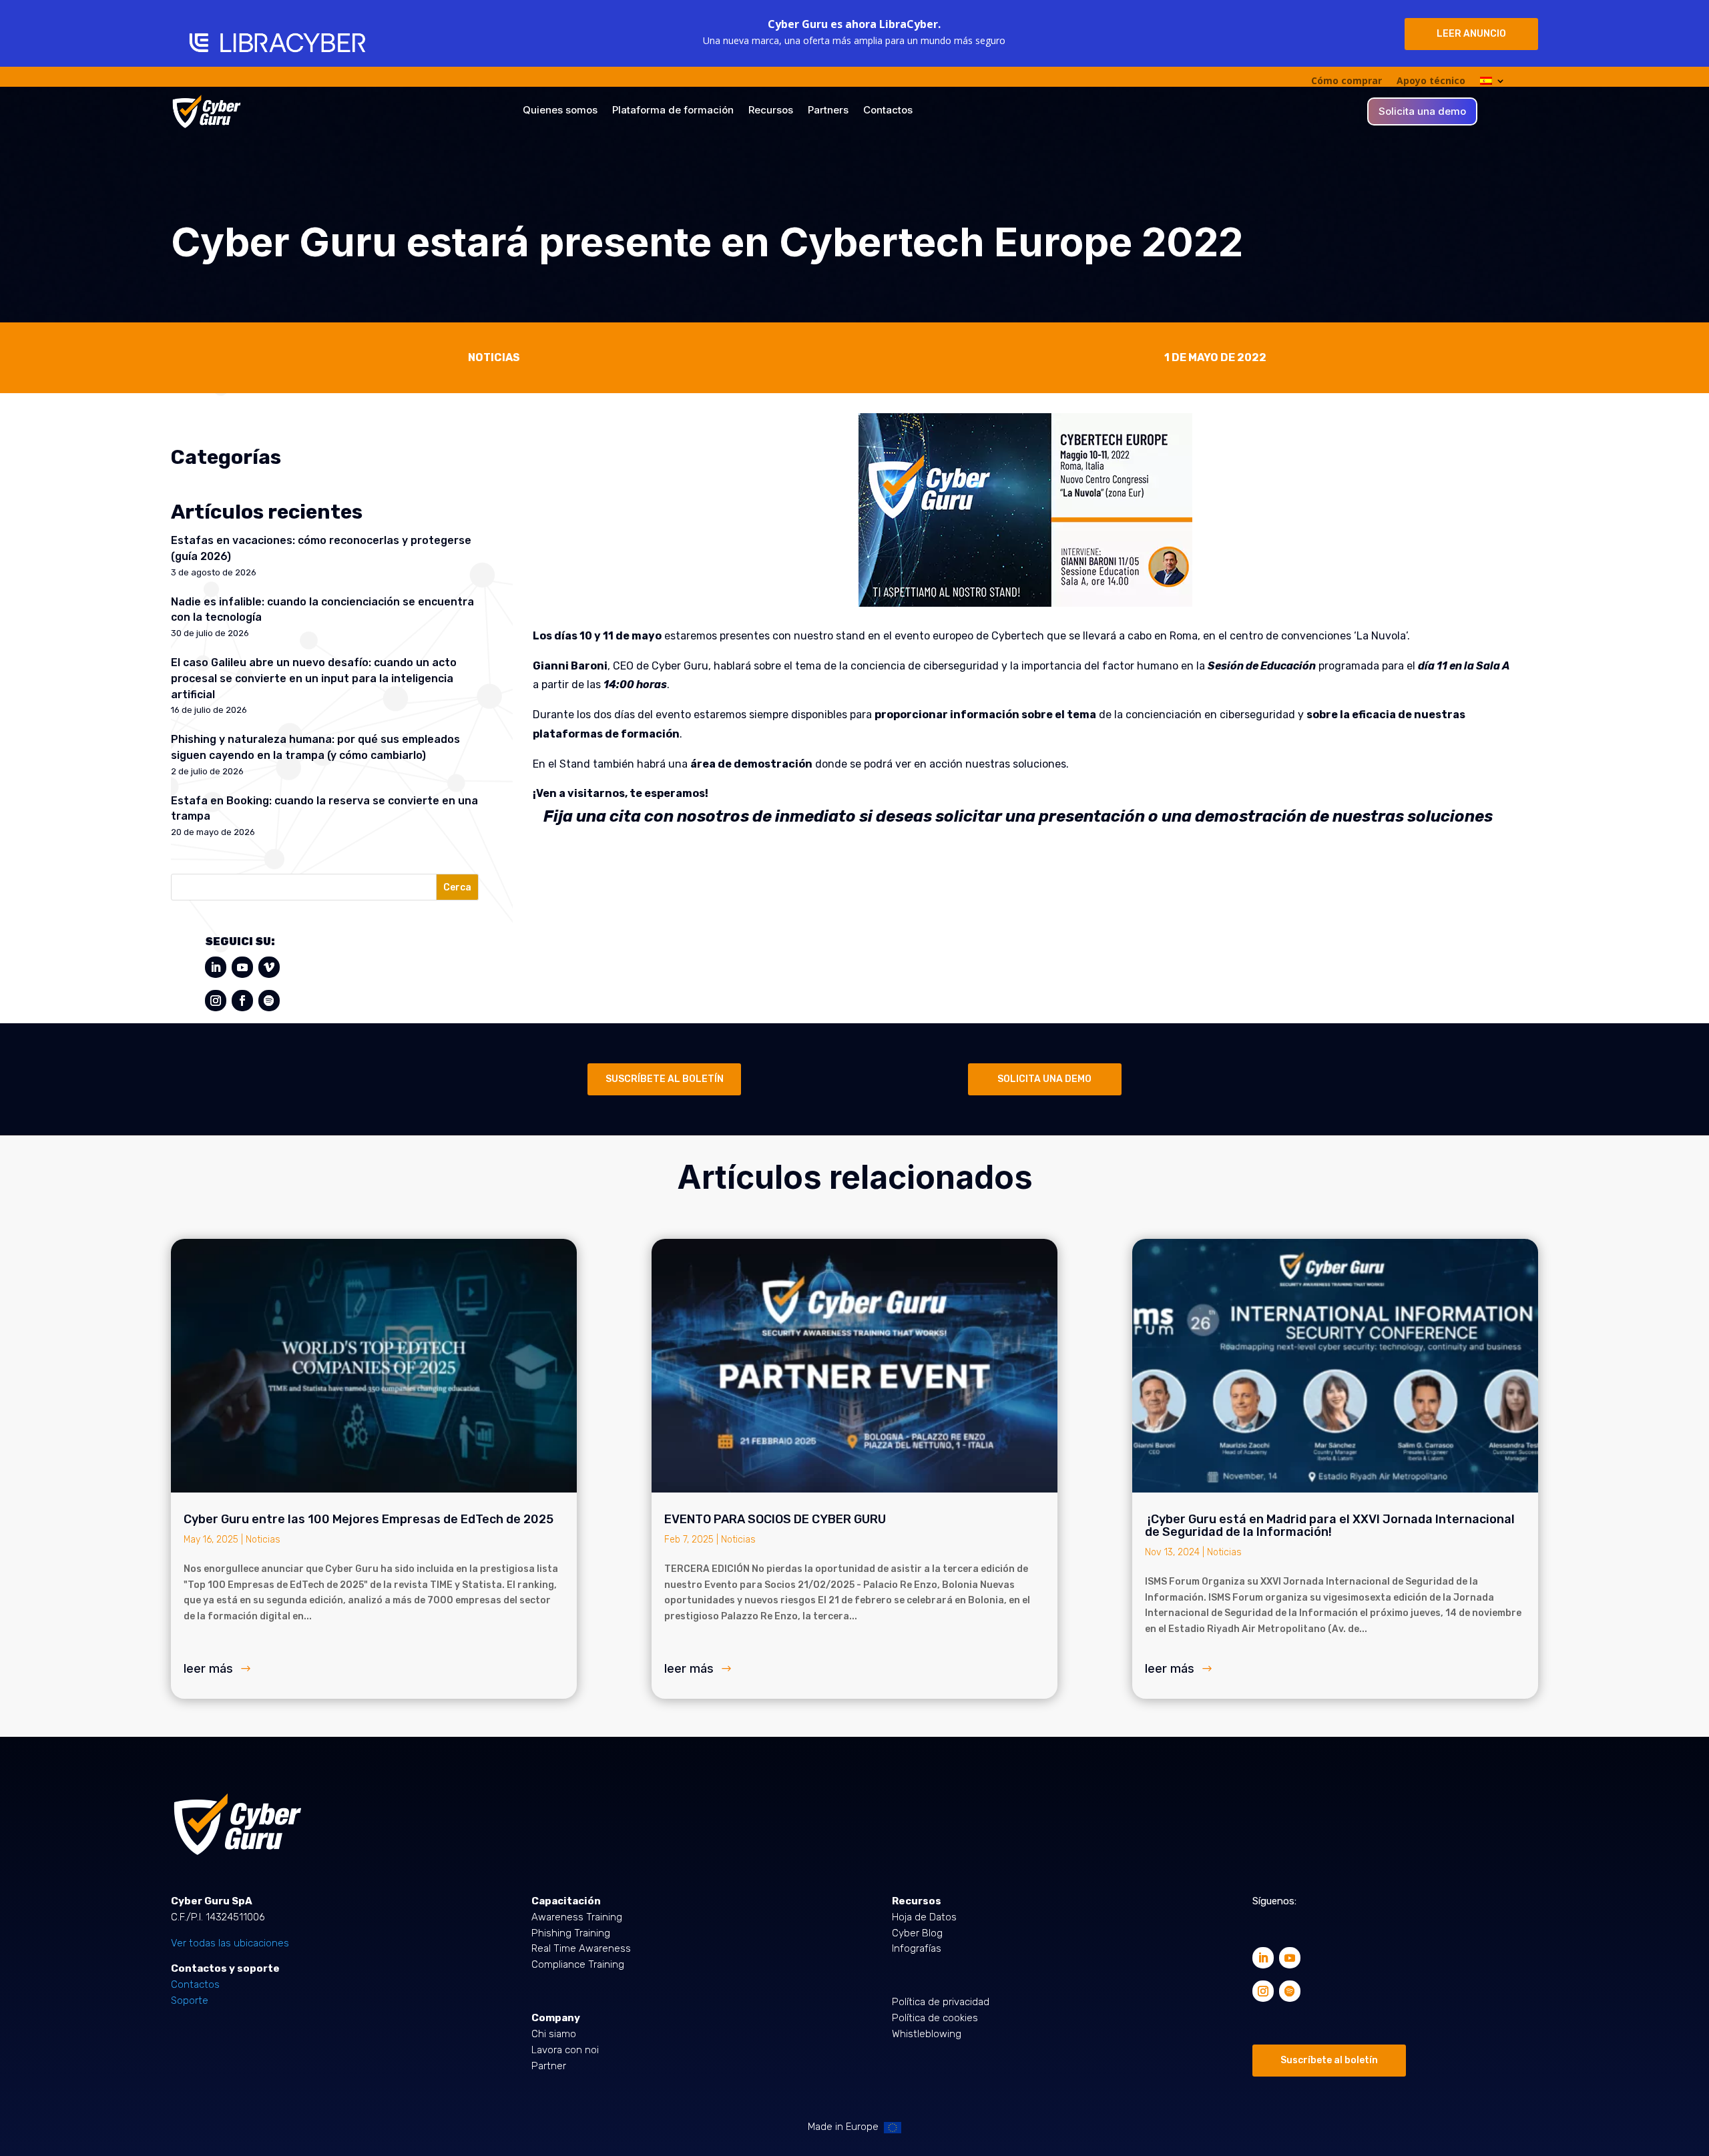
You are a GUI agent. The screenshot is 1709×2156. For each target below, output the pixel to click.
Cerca (457, 887)
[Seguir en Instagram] (216, 1001)
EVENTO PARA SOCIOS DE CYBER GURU (775, 1519)
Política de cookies (935, 2018)
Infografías (917, 1948)
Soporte (190, 2000)
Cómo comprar (1347, 81)
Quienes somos (560, 111)
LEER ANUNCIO (1471, 34)
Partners (828, 111)
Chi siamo (554, 2034)
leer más (208, 1668)
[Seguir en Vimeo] (269, 967)
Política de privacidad (941, 2002)
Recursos (771, 111)
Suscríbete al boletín (1329, 2060)
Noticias (263, 1540)
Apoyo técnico (1431, 81)
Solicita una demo (1422, 112)
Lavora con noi (565, 2050)
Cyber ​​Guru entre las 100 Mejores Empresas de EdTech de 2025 (369, 1519)
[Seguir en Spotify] (269, 1001)
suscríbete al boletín (665, 1079)
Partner (549, 2066)
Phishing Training (571, 1933)
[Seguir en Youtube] (242, 967)
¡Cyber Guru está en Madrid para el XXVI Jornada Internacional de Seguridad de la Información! (1330, 1526)
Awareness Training (577, 1917)
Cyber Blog (917, 1933)
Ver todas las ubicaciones (230, 1943)
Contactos (888, 111)
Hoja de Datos (924, 1917)
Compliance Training (578, 1964)
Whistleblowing (927, 2034)
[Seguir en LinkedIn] (216, 967)
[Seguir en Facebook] (242, 1001)
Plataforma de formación (673, 111)
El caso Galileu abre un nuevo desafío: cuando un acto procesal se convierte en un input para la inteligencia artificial (314, 679)
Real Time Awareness (581, 1948)
